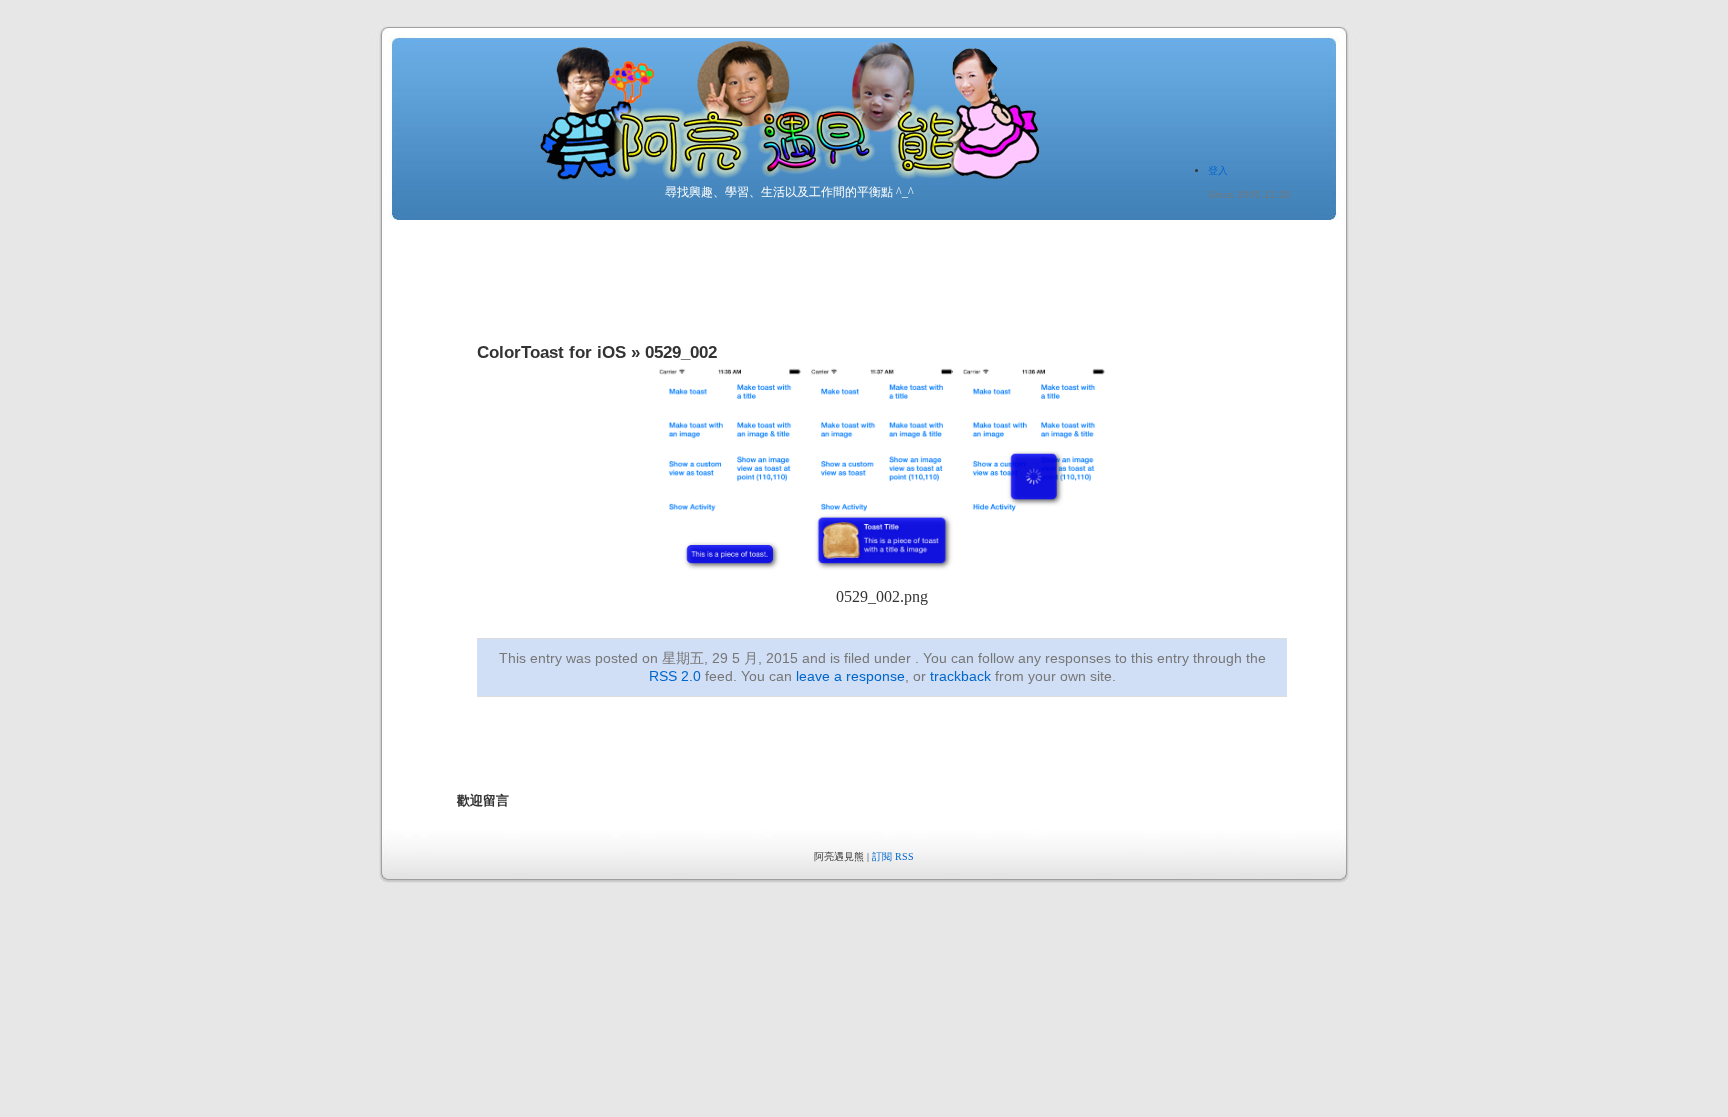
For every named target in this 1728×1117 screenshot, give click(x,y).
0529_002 (681, 352)
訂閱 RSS (893, 856)
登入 (1218, 170)
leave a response (850, 676)
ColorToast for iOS (551, 352)
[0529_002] (882, 580)
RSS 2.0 (675, 676)
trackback (960, 676)
